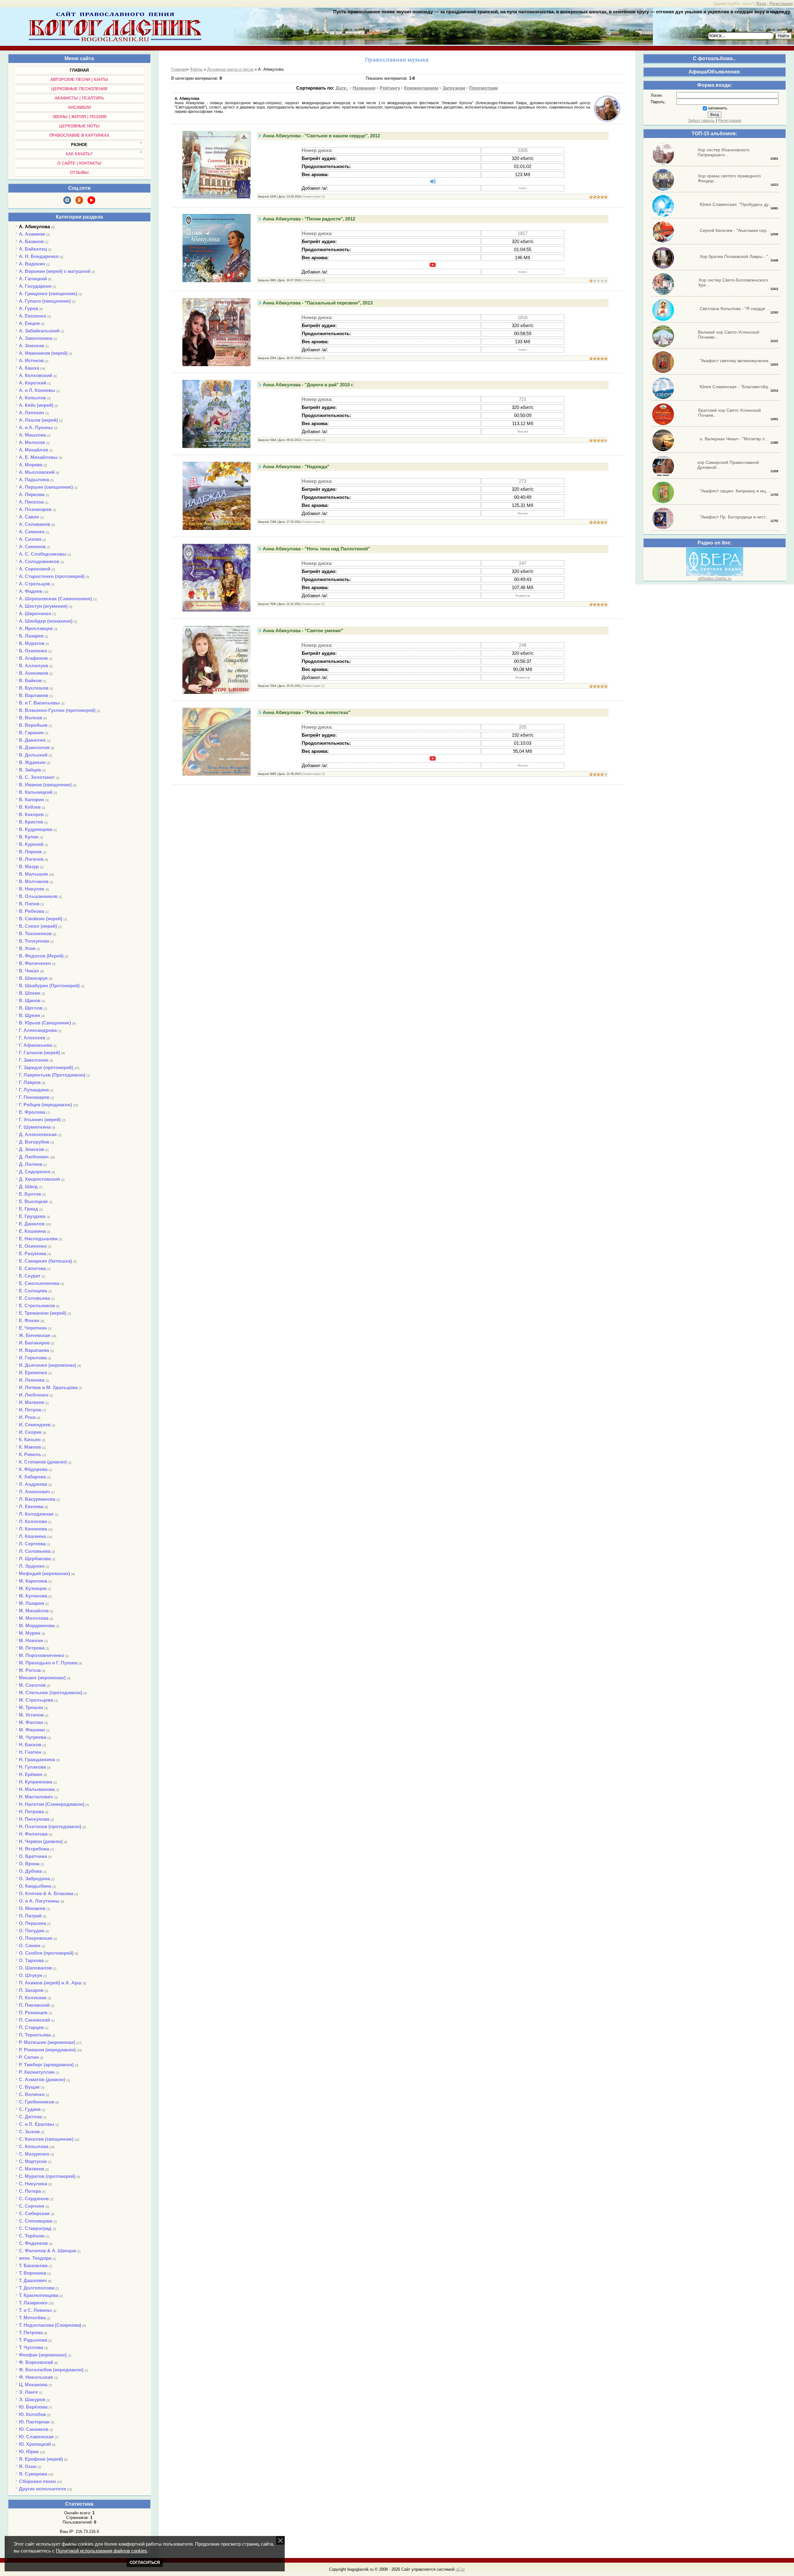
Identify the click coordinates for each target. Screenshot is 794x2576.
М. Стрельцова (36, 1700)
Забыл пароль (701, 120)
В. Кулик (29, 837)
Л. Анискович (34, 1492)
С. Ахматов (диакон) (42, 2079)
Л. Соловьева (35, 1551)
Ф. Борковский (36, 2362)
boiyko (523, 188)
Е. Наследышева (38, 1239)
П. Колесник (33, 1998)
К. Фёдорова (33, 1469)
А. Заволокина (36, 338)
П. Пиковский (34, 2005)
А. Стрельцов (34, 584)
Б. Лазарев (31, 636)
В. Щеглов (31, 1008)
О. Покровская (36, 1938)
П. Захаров (31, 1990)
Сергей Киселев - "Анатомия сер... (735, 230)
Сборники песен (37, 2481)
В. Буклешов (34, 688)
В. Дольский (33, 755)
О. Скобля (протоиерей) (46, 1953)
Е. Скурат (30, 1276)
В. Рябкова (31, 911)
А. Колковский (36, 375)
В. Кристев (31, 822)
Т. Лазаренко (33, 2303)
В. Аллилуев (33, 666)
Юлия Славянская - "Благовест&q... (736, 387)
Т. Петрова (31, 2332)
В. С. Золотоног (37, 777)
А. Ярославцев (36, 628)
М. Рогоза (30, 1670)
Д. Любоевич (34, 1157)
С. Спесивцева (36, 2221)
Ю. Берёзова (33, 2407)
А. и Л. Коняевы (37, 390)
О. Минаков (32, 1908)
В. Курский (31, 844)
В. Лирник (30, 852)
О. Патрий (30, 1916)
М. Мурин (30, 1633)
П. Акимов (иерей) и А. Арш (50, 1983)
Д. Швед (28, 1186)
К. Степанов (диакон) (43, 1462)
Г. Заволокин (34, 1060)
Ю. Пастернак (34, 2422)
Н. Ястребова (34, 1849)
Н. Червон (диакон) (41, 1841)
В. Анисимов (33, 673)
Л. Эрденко (32, 1566)
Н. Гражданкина (37, 1759)
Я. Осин (28, 2466)
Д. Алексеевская (38, 1134)
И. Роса (27, 1417)
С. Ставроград (35, 2228)
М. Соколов (32, 1685)
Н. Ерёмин (31, 1774)
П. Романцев (33, 2012)
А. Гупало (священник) (45, 301)
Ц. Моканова (33, 2385)
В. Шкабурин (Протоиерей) (49, 986)
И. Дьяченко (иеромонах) (48, 1365)
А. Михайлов (33, 450)
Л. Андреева (33, 1484)
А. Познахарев (35, 509)
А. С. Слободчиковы (43, 554)
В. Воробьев (33, 725)
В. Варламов (33, 695)
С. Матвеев (31, 2169)
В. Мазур (29, 866)
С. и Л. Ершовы (37, 2124)
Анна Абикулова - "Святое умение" (303, 631)
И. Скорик (30, 1432)
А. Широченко (35, 613)
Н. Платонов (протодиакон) (50, 1826)
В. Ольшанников (38, 896)
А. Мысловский (37, 472)
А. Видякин (32, 264)
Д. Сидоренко (35, 1172)
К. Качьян (30, 1439)
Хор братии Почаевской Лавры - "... (736, 256)
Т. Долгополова (37, 2288)
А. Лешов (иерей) (38, 420)
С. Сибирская (34, 2213)
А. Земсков (31, 346)
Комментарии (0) (314, 197)
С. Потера (30, 2191)
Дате (341, 88)
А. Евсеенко (33, 316)
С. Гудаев (30, 2109)
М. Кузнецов (33, 1588)
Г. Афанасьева (35, 1045)
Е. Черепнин (33, 1328)
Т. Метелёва (32, 2318)
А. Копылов (32, 398)
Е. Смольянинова (39, 1283)
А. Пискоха (31, 502)
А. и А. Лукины (36, 427)
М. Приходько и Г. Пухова (48, 1663)
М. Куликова (33, 1596)
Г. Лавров (30, 1082)
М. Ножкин (31, 1640)
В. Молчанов (34, 881)
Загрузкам (454, 88)
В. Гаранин (31, 733)
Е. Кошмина (32, 1231)
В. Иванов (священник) (45, 785)
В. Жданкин (32, 762)
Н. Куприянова (36, 1782)
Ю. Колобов (32, 2414)
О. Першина (32, 1923)
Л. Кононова (33, 1529)
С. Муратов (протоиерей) (47, 2176)
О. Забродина (34, 1879)
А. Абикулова (34, 227)
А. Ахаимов (32, 234)
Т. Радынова (33, 2340)
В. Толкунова (34, 941)
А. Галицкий (33, 279)
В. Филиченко (35, 963)
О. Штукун (31, 1975)
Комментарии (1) (314, 440)
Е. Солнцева (33, 1291)
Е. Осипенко (33, 1246)
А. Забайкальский (39, 331)
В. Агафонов (33, 658)
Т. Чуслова (31, 2347)
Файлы (196, 69)
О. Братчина (33, 1856)
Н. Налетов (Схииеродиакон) (52, 1804)
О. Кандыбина (35, 1886)
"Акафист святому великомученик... (736, 361)
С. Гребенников (37, 2102)
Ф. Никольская (36, 2377)
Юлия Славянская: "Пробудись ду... (736, 204)
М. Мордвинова (37, 1626)
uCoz (460, 2569)
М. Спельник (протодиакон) (51, 1692)
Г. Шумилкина (35, 1127)
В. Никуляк (32, 889)
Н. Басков (30, 1745)
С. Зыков (29, 2132)
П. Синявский (34, 2020)
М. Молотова (34, 1618)
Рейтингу (390, 88)
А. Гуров (29, 308)
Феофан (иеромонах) (43, 2355)
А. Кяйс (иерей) (36, 405)
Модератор (523, 596)
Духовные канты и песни (230, 69)
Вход (761, 4)
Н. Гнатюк (30, 1752)
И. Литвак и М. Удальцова (48, 1387)
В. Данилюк (32, 740)
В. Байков (30, 680)
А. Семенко (32, 532)
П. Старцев (31, 2027)
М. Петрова (32, 1648)
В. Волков (31, 718)
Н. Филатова (33, 1834)
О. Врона (29, 1864)
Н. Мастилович (36, 1797)
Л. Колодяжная (36, 1514)
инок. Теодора (35, 2258)
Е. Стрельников (37, 1306)
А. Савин (29, 517)
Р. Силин (29, 2057)
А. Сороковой (35, 569)
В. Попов (29, 904)
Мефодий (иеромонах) (45, 1573)
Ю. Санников (34, 2429)
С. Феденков (33, 2243)
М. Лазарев (31, 1603)
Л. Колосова (33, 1521)
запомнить (718, 108)
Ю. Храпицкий (35, 2444)
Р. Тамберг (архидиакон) (46, 2065)
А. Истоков (31, 360)
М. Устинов (31, 1715)
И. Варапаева (34, 1350)
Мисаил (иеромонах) (42, 1678)
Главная (179, 69)
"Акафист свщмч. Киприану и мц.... (735, 491)
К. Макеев (30, 1447)
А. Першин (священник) (46, 487)
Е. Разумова (33, 1253)
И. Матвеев (31, 1402)
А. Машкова (32, 435)
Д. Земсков (31, 1149)
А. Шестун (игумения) (43, 606)
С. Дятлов (30, 2117)
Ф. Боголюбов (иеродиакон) (51, 2370)
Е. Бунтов (30, 1194)
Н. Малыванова (37, 1789)
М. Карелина (33, 1581)
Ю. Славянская (36, 2437)
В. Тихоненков (35, 933)
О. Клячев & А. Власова (46, 1893)
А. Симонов (32, 546)
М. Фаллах (31, 1722)
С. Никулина (33, 2184)
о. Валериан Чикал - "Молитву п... (734, 439)
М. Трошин (31, 1707)
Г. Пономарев (34, 1097)
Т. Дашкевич (33, 2280)
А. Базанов (31, 241)
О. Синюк (30, 1945)
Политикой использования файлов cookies (101, 2551)
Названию (364, 88)
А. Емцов (29, 323)
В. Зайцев (30, 770)
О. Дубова (30, 1871)
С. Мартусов (33, 2161)
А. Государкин (35, 286)
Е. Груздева (32, 1216)
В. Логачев (31, 859)
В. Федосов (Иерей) (41, 956)
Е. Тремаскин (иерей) (43, 1313)
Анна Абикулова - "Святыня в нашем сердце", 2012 (321, 136)
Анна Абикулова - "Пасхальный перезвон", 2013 (318, 303)
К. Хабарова (32, 1477)
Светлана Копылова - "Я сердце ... (735, 309)
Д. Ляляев (31, 1164)
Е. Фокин (29, 1320)
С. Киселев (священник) (46, 2139)
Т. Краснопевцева (39, 2295)
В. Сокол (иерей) (38, 926)
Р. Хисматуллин (37, 2072)
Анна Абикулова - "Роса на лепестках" (307, 713)
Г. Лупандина (34, 1090)
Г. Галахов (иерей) (40, 1053)
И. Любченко (34, 1395)
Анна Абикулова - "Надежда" (296, 467)
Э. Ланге (28, 2392)
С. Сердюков (34, 2198)
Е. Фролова (32, 1112)
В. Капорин (31, 799)
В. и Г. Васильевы (39, 703)
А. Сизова (30, 539)
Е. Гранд (29, 1209)
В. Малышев (33, 874)
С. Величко (32, 2094)
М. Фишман (32, 1730)
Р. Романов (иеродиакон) (47, 2050)
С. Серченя (32, 2206)
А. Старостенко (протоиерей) (52, 576)
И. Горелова (33, 1358)
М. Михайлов (34, 1611)
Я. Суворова (33, 2474)
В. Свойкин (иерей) (41, 919)
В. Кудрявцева (36, 829)
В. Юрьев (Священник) (45, 1023)
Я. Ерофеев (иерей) (41, 2459)
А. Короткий (33, 383)
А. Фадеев (31, 591)
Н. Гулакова (32, 1767)
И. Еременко (33, 1372)
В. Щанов (30, 1000)
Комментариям (421, 88)
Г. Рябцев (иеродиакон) (45, 1105)
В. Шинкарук (33, 978)
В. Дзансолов (34, 747)
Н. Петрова (31, 1812)
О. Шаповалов (35, 1968)
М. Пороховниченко (42, 1655)
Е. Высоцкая (33, 1201)
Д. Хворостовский (39, 1179)
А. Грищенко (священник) (48, 293)
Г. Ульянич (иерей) (40, 1119)
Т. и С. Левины (35, 2310)
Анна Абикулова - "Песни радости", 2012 (309, 219)
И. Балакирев (34, 1343)
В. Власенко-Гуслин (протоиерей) (57, 710)
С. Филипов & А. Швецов (47, 2251)
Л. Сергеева (32, 1544)
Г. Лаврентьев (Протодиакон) (52, 1075)
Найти (783, 36)
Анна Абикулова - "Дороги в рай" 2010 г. (308, 385)
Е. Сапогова (32, 1268)
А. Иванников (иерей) (43, 353)
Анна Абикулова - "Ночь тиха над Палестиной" (316, 549)
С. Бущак (29, 2087)
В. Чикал (29, 971)
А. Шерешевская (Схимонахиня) (56, 599)
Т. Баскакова (33, 2265)
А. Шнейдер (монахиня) (46, 621)
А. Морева (31, 465)
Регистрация (781, 4)
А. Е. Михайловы (38, 457)
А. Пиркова (32, 494)
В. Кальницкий (36, 792)
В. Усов (27, 948)
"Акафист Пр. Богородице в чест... (734, 517)
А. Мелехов (32, 442)
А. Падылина (34, 480)
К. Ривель (30, 1454)
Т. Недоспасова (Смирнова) (50, 2325)
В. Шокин (30, 993)
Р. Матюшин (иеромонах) (47, 2042)
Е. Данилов (32, 1224)
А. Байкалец (33, 249)
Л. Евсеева (31, 1506)
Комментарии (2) (314, 604)
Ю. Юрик (29, 2452)
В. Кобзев (30, 807)
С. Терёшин (32, 2236)
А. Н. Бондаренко (39, 256)
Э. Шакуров (32, 2399)
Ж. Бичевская (35, 1335)
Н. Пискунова (34, 1819)
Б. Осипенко (33, 651)
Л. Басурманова (37, 1499)
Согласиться (145, 2563)
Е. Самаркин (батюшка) (45, 1261)
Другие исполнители (42, 2489)
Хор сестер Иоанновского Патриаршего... (724, 152)
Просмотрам (484, 88)
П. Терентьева (35, 2035)
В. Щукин (29, 1015)
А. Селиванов (35, 524)
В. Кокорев (31, 814)
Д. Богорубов (34, 1142)
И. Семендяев (35, 1425)
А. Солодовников (39, 561)
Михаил (523, 432)
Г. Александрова (38, 1030)
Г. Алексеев (32, 1038)
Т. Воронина (33, 2273)
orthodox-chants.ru (715, 578)
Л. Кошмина (32, 1536)
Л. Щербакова (35, 1559)
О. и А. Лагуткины (39, 1901)
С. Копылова (34, 2146)
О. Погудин (32, 1931)
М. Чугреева (33, 1737)
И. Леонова (32, 1380)
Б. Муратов (32, 643)
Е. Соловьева (34, 1298)
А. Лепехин (31, 413)
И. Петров (30, 1410)
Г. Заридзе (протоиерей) (46, 1067)
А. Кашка (29, 368)
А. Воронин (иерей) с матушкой (55, 271)
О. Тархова (31, 1960)
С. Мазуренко (34, 2154)
